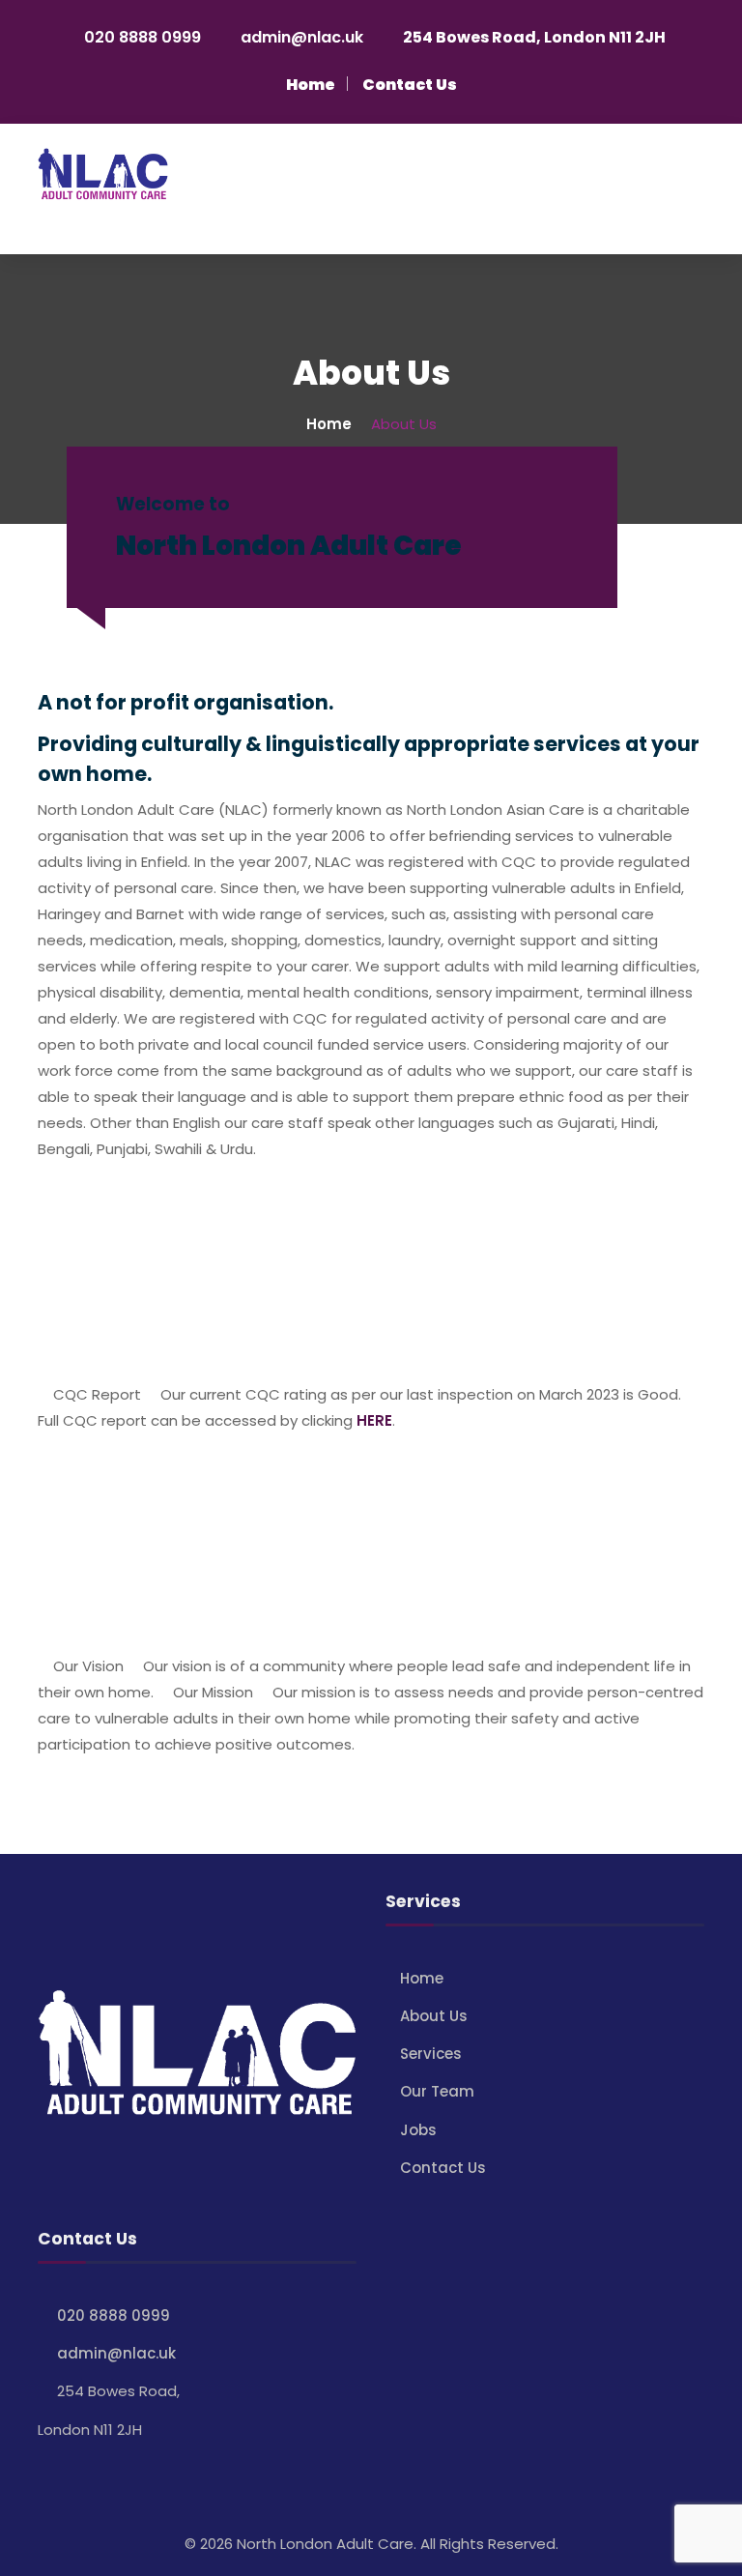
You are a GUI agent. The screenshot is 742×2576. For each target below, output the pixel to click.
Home (422, 1978)
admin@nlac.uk (302, 37)
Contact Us (443, 2168)
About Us (434, 2016)
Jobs (418, 2130)
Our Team (437, 2091)
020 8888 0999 (143, 37)
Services (431, 2054)
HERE (374, 1420)
